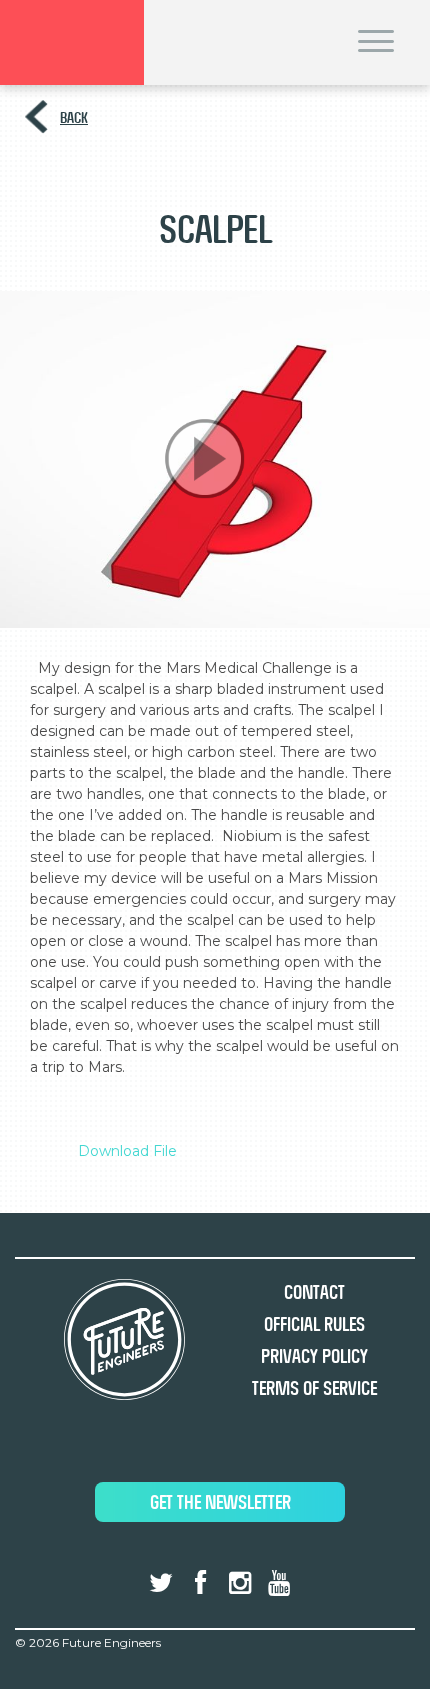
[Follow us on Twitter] (161, 1583)
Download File (127, 1151)
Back (74, 117)
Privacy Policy (314, 1356)
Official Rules (314, 1324)
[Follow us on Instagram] (240, 1583)
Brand (72, 42)
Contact (314, 1292)
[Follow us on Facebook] (200, 1583)
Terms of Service (314, 1388)
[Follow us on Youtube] (279, 1583)
